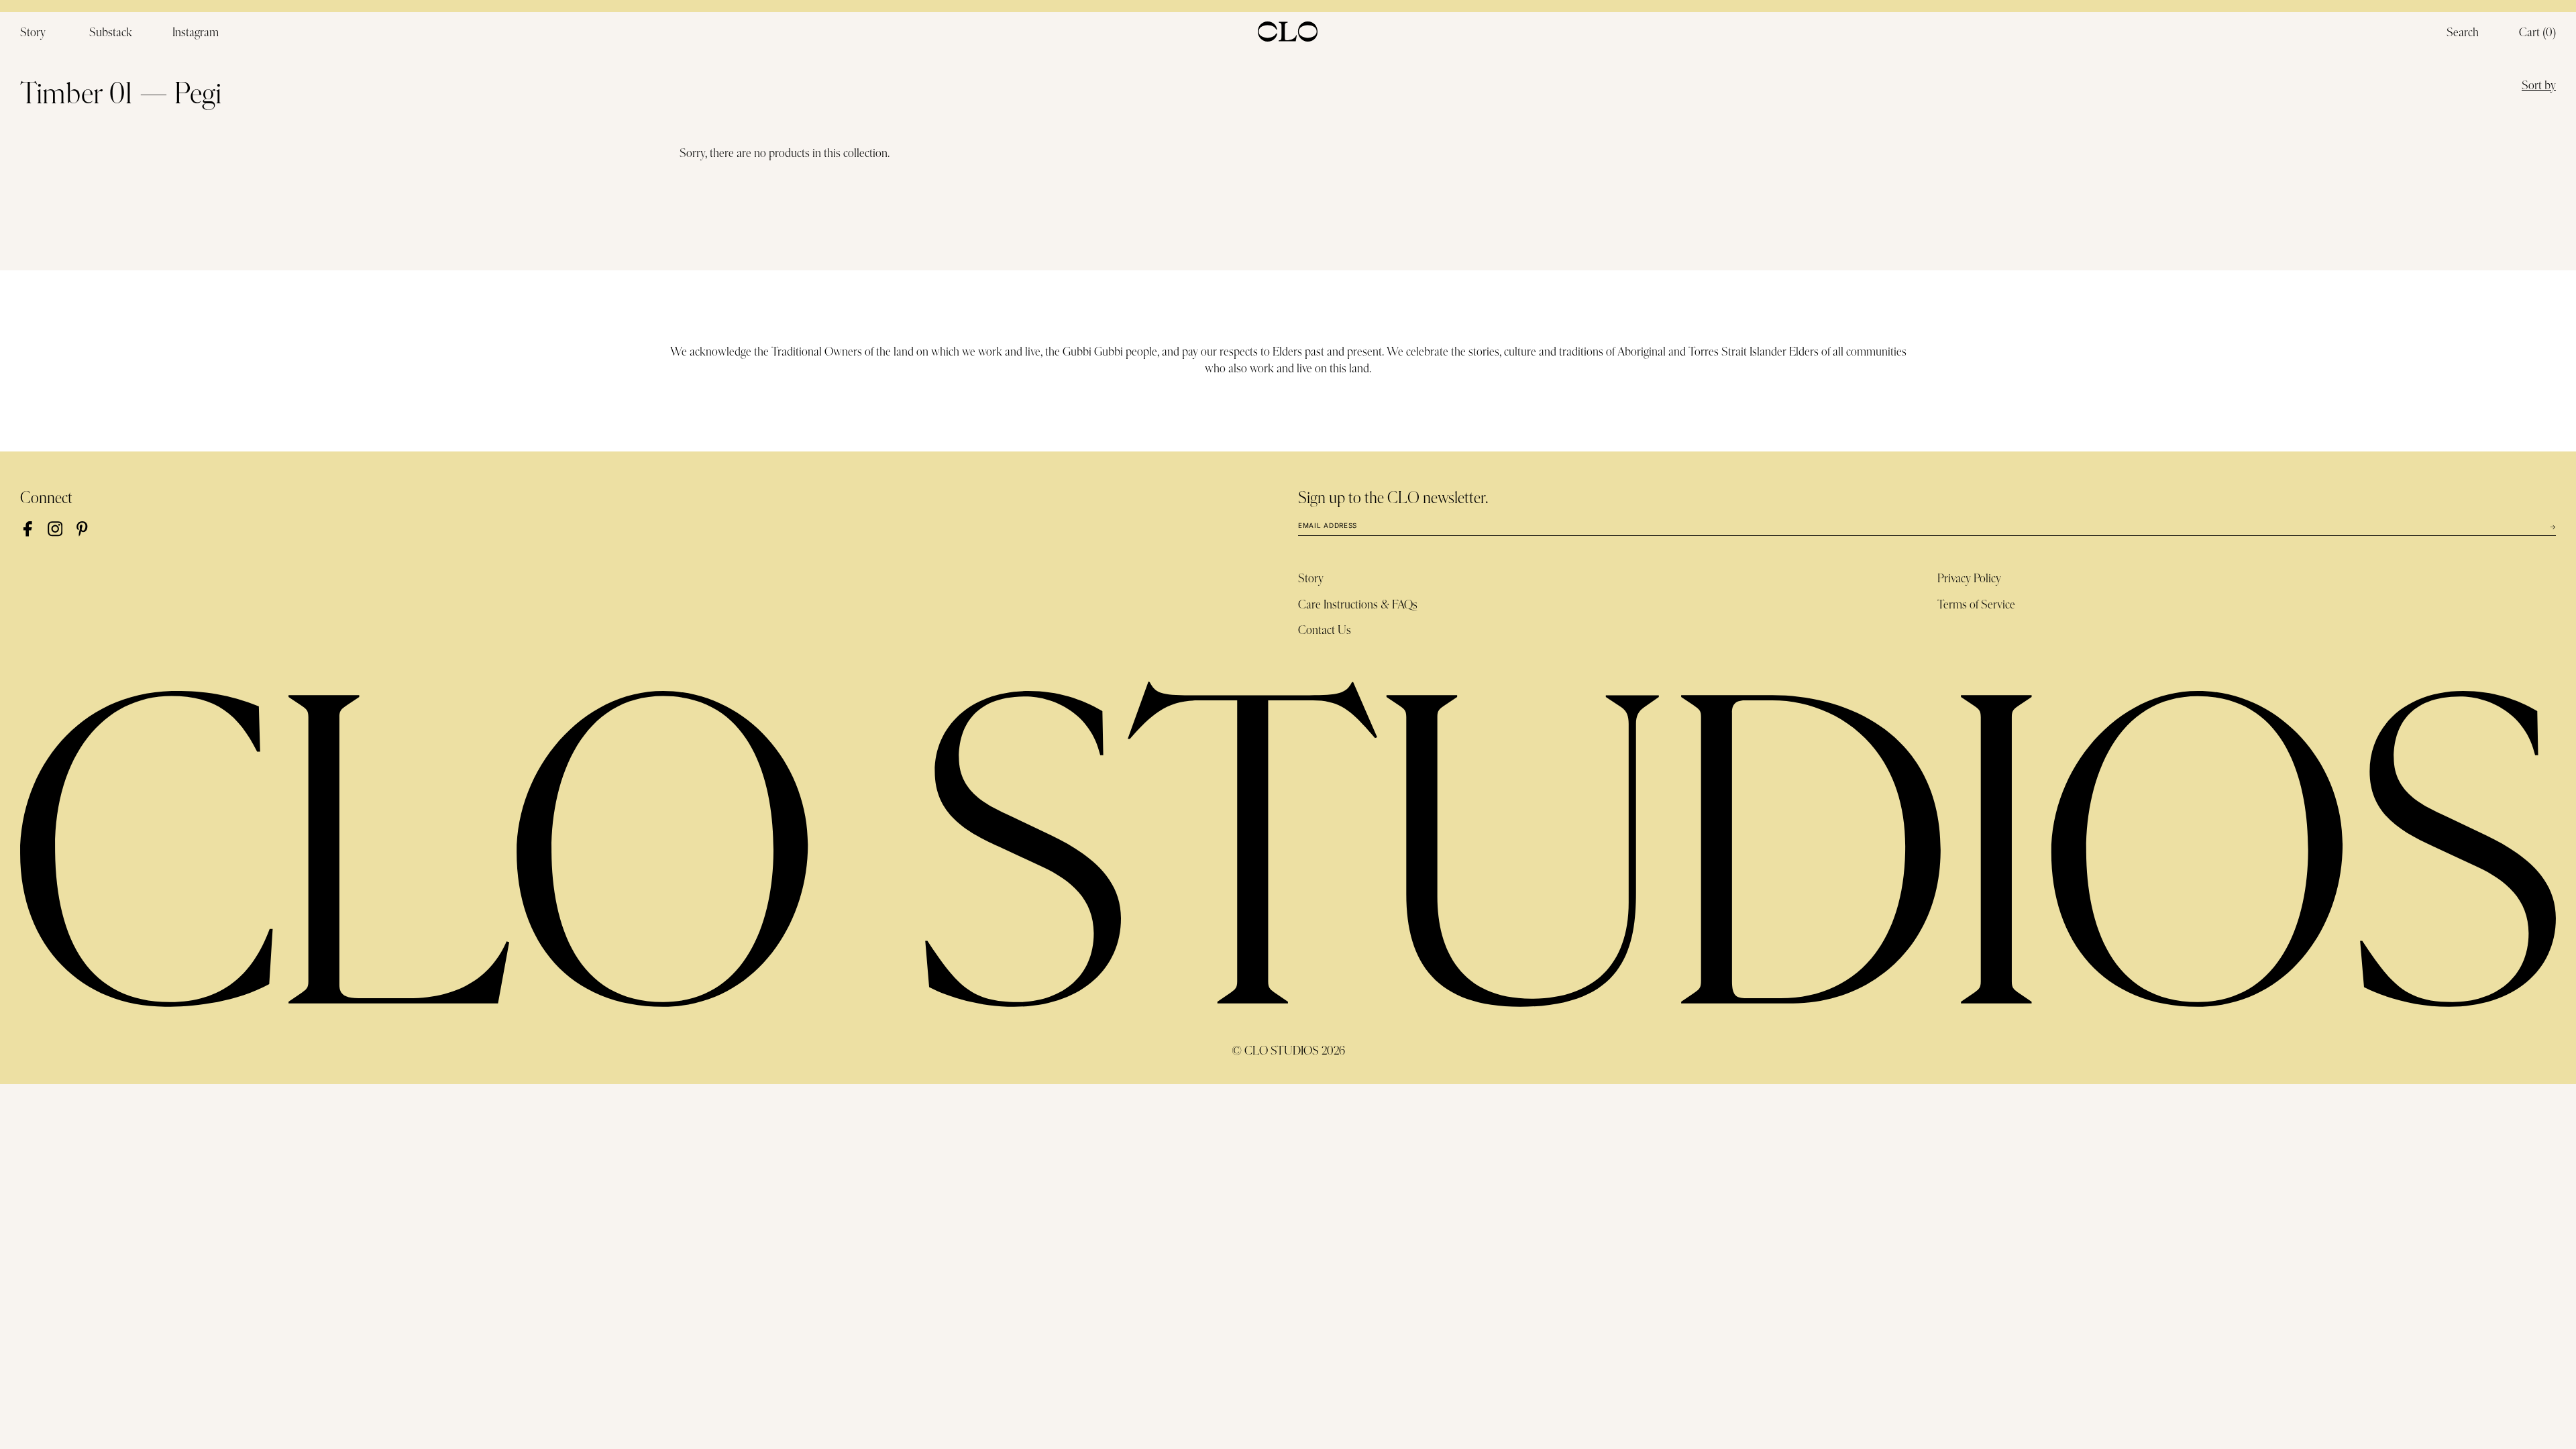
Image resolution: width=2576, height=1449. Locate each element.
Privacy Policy (1969, 579)
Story (1311, 579)
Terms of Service (1976, 605)
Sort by (2539, 86)
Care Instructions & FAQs (1358, 605)
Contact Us (1325, 631)
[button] (2537, 34)
